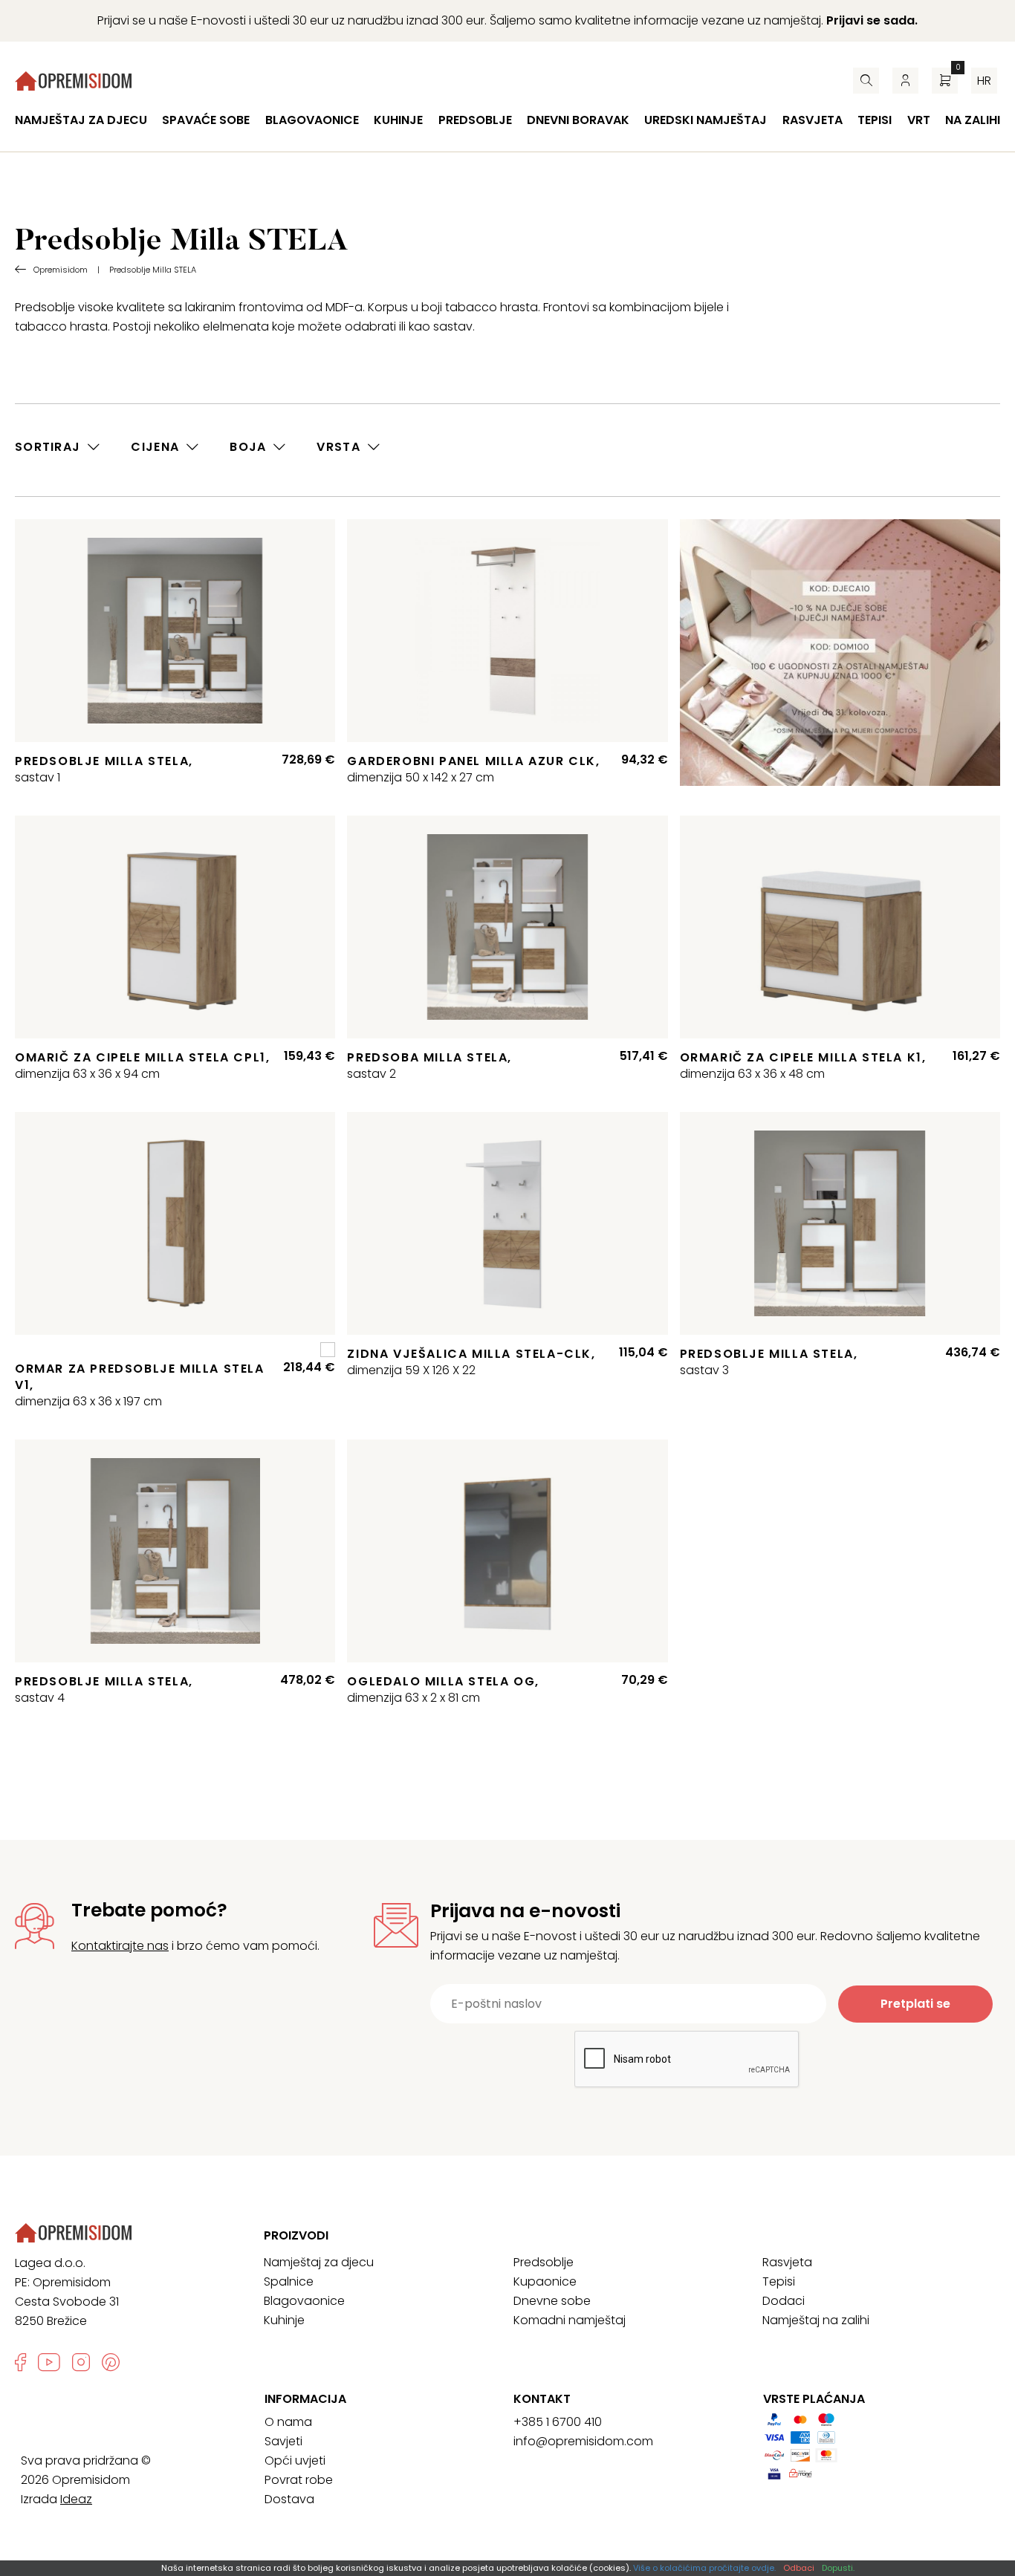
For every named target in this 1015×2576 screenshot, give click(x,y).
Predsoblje (475, 120)
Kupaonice (545, 2281)
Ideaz (76, 2499)
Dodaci (784, 2301)
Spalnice (289, 2281)
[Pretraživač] (866, 81)
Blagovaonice (312, 120)
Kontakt (542, 2399)
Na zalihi (973, 120)
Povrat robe (299, 2480)
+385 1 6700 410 (558, 2422)
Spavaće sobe (206, 120)
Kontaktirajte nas (120, 1946)
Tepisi (875, 120)
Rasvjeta (813, 120)
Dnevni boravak (578, 120)
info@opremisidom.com (583, 2441)
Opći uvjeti (295, 2460)
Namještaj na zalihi (816, 2320)
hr (984, 81)
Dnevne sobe (552, 2301)
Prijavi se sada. (872, 20)
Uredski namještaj (706, 120)
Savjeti (283, 2441)
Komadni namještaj (570, 2320)
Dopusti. (838, 2568)
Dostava (289, 2499)
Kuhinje (398, 120)
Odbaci (799, 2568)
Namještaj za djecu (81, 120)
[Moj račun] (905, 81)
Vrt (919, 120)
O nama (288, 2422)
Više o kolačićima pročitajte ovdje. (704, 2568)
